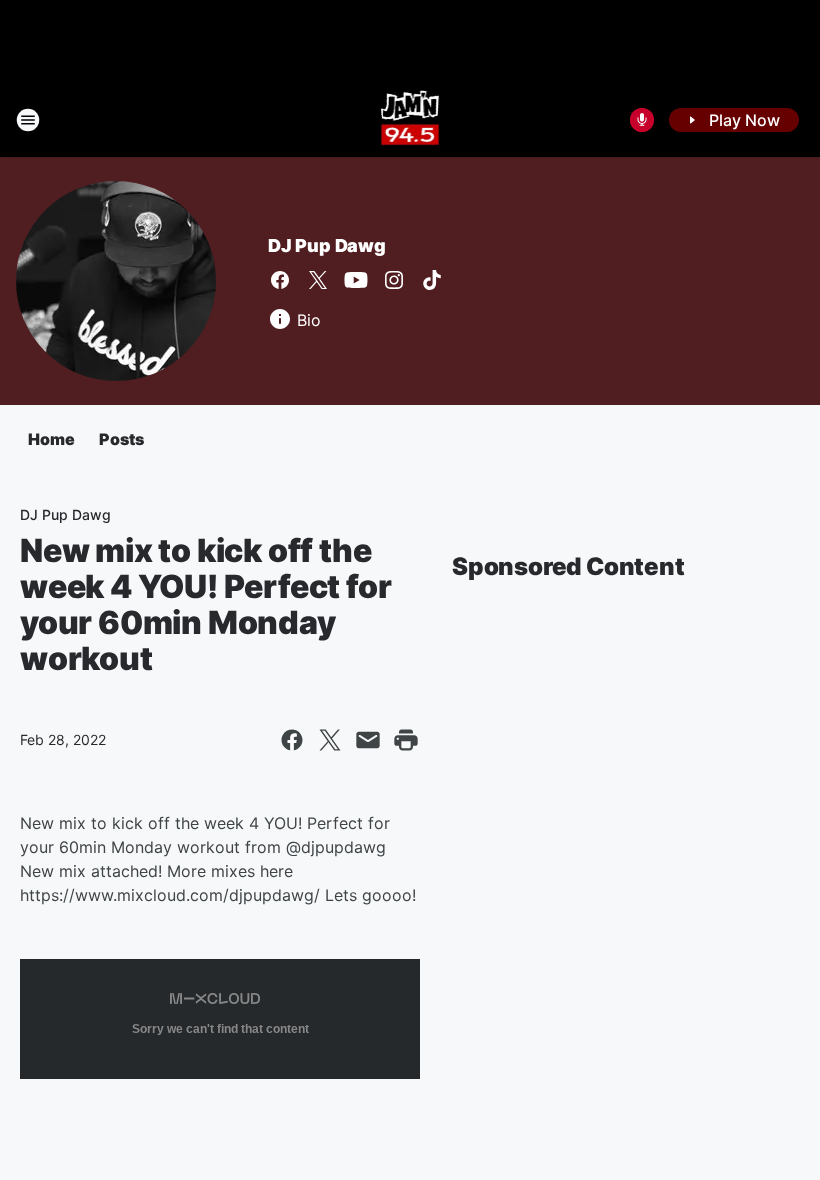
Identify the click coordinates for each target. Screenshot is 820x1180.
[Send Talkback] (642, 120)
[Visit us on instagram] (394, 280)
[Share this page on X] (330, 740)
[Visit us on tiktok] (432, 280)
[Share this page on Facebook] (292, 740)
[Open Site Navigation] (28, 120)
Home (51, 439)
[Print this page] (406, 740)
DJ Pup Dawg (327, 245)
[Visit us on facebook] (280, 280)
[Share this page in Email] (368, 740)
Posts (121, 439)
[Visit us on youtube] (356, 280)
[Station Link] (410, 120)
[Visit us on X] (318, 280)
